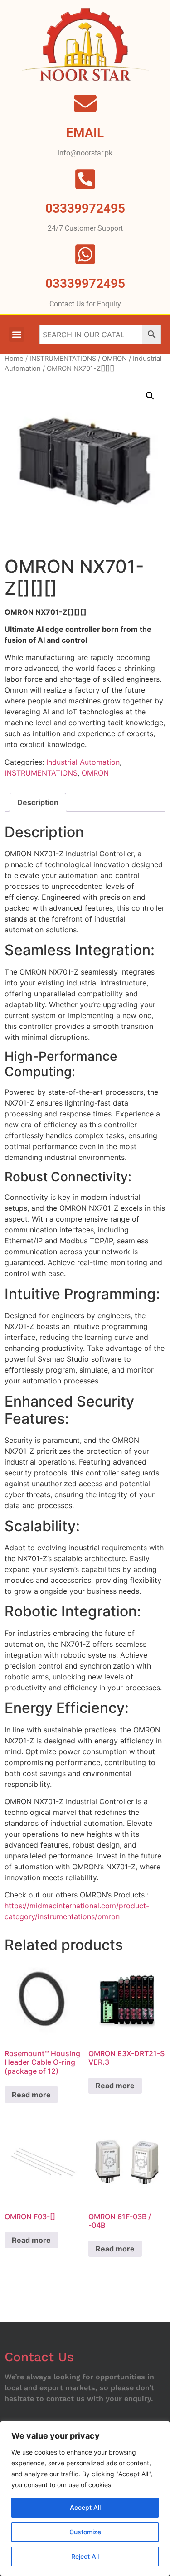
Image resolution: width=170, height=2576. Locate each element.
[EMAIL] (85, 103)
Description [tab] (38, 802)
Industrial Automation (83, 762)
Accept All (85, 2507)
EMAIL (85, 133)
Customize (85, 2532)
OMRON (114, 359)
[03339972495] (85, 254)
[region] (85, 2498)
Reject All (85, 2556)
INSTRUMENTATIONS (63, 359)
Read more (31, 2095)
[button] (17, 334)
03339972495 (85, 284)
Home (14, 359)
